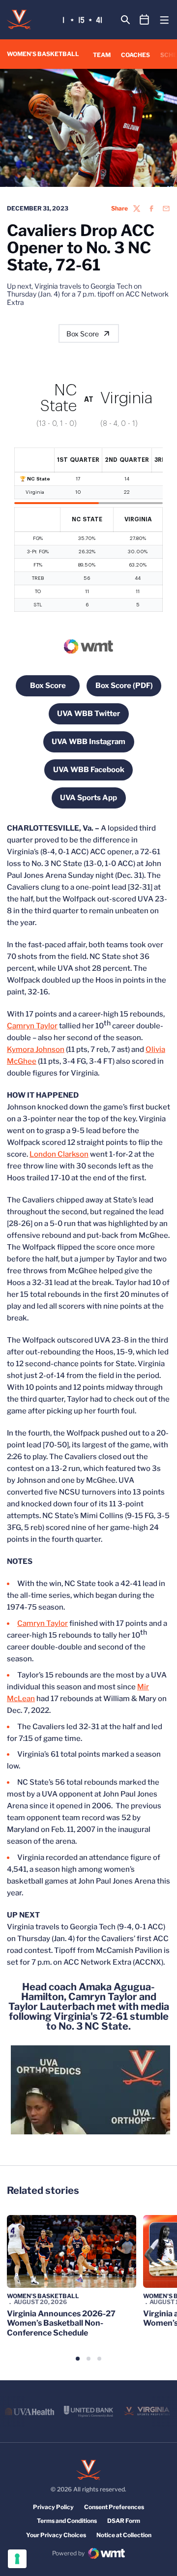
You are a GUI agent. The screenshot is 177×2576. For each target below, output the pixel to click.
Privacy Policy (53, 2507)
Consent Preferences (114, 2507)
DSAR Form (124, 2521)
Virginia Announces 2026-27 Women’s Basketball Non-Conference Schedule (61, 2323)
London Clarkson (59, 1154)
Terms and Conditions (67, 2521)
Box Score (83, 334)
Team (102, 55)
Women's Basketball (43, 2296)
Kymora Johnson (36, 1049)
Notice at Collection (124, 2535)
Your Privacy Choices (56, 2535)
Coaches (135, 55)
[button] (78, 2359)
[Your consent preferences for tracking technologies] (17, 2559)
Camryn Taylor (32, 1026)
